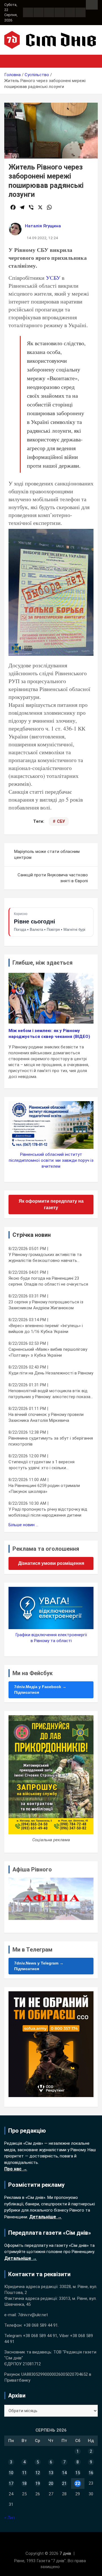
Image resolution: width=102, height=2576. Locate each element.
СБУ (61, 821)
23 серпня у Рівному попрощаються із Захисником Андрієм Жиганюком (46, 1305)
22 (78, 2483)
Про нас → (16, 2169)
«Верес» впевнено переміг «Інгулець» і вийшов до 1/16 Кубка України (46, 1329)
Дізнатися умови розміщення (51, 1563)
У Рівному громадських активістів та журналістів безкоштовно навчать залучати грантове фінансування (45, 1258)
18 (24, 2483)
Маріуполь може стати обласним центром (47, 854)
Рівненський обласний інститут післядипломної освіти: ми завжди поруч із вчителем (51, 1160)
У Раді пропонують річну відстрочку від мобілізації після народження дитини (48, 1512)
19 (38, 2483)
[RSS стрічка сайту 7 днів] (49, 12)
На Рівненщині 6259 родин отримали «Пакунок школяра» (44, 1489)
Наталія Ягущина (43, 226)
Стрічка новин (32, 1235)
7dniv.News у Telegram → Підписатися (39, 1966)
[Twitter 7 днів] (59, 12)
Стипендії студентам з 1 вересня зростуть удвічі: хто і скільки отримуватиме (42, 1465)
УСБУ (53, 278)
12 (38, 2473)
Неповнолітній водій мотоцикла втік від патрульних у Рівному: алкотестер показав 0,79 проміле (51, 1394)
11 (24, 2473)
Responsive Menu (92, 5)
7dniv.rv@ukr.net (33, 2315)
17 (11, 2483)
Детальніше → (45, 2217)
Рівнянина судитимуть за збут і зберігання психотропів (51, 1441)
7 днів (65, 2553)
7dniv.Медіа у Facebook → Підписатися (40, 1690)
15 (78, 2473)
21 (64, 2483)
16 (91, 2473)
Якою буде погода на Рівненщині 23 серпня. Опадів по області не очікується (48, 1281)
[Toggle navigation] (11, 61)
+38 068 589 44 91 (41, 2325)
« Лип (9, 2518)
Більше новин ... (23, 1525)
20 (51, 2483)
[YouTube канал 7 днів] (80, 12)
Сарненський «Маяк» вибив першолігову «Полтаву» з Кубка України (48, 1352)
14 (64, 2473)
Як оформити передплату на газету (51, 1204)
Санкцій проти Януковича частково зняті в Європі (53, 878)
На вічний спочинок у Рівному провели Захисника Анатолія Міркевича (46, 1417)
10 (11, 2473)
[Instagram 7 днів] (39, 12)
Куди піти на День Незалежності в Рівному (51, 1373)
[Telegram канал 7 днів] (70, 12)
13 (51, 2473)
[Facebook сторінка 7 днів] (28, 12)
